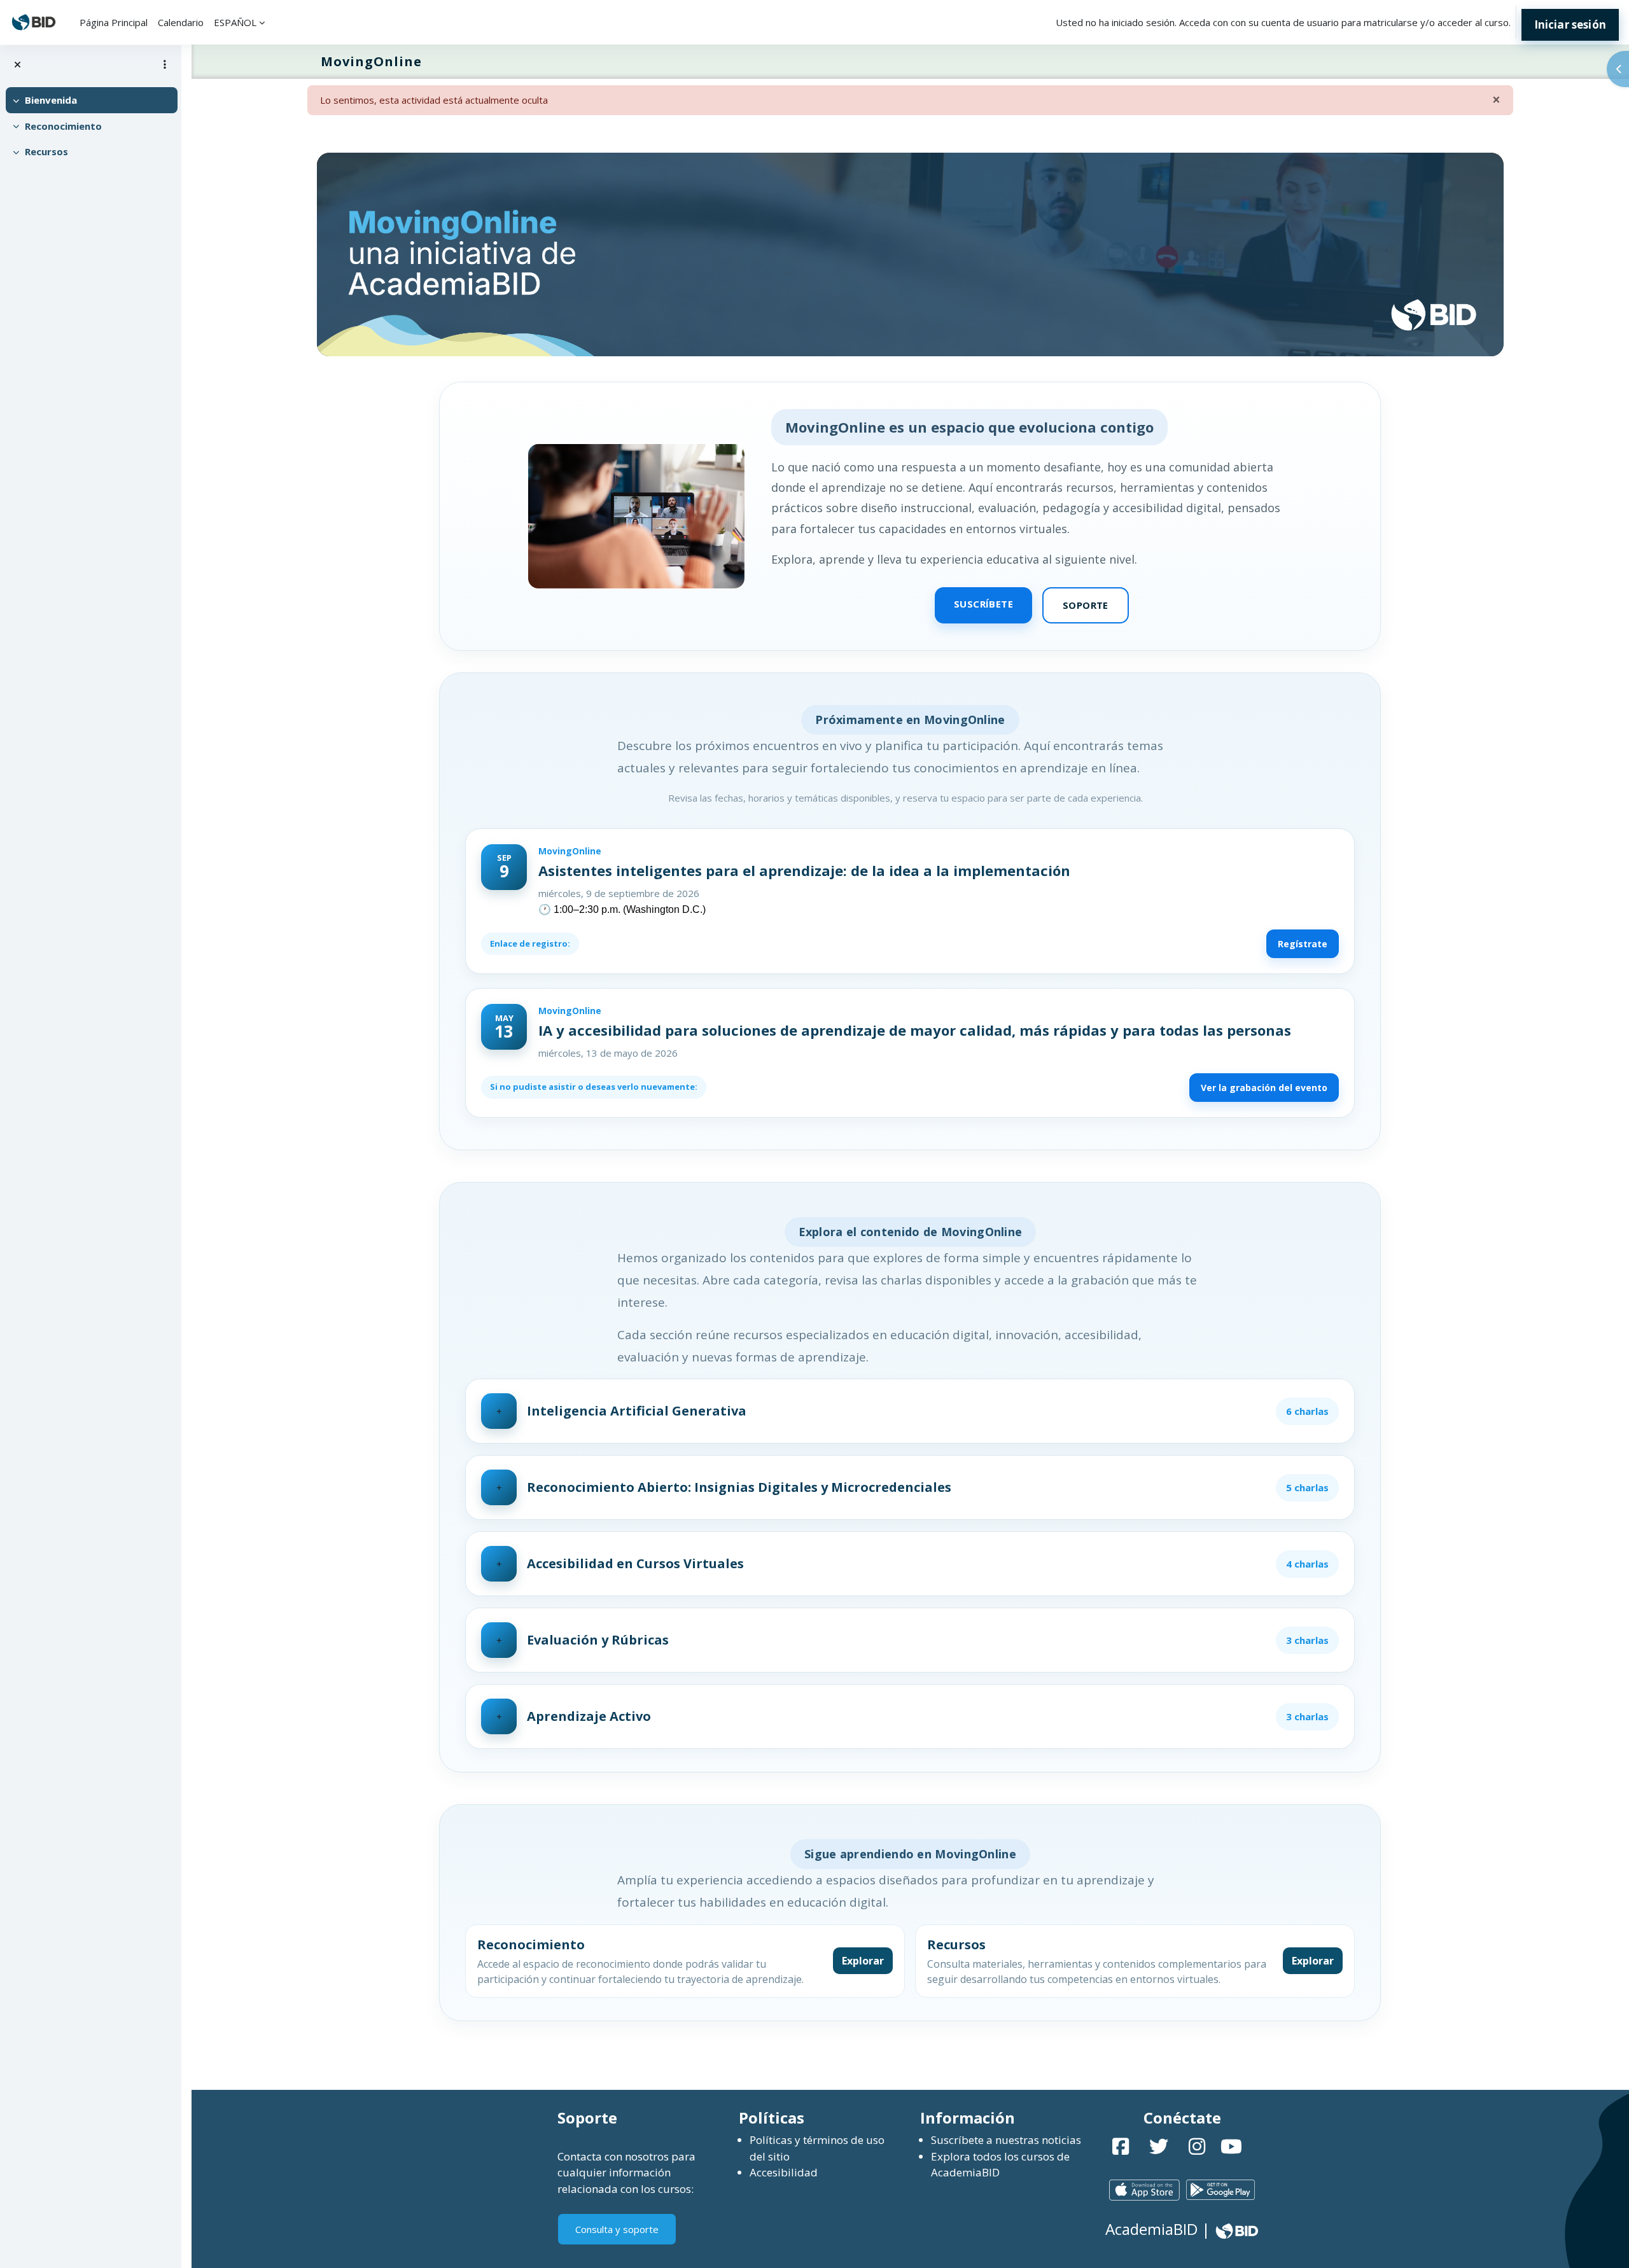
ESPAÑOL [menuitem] (235, 22)
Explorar (863, 1961)
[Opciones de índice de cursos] (165, 64)
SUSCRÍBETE (983, 604)
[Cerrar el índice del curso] (17, 65)
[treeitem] (90, 100)
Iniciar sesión (1570, 24)
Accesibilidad (784, 2172)
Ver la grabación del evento (1264, 1088)
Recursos (46, 151)
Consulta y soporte (617, 2229)
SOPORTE (1086, 605)
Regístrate (1303, 944)
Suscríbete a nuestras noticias (1006, 2140)
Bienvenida (51, 100)
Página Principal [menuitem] (114, 22)
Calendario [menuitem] (181, 22)
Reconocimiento (63, 126)
